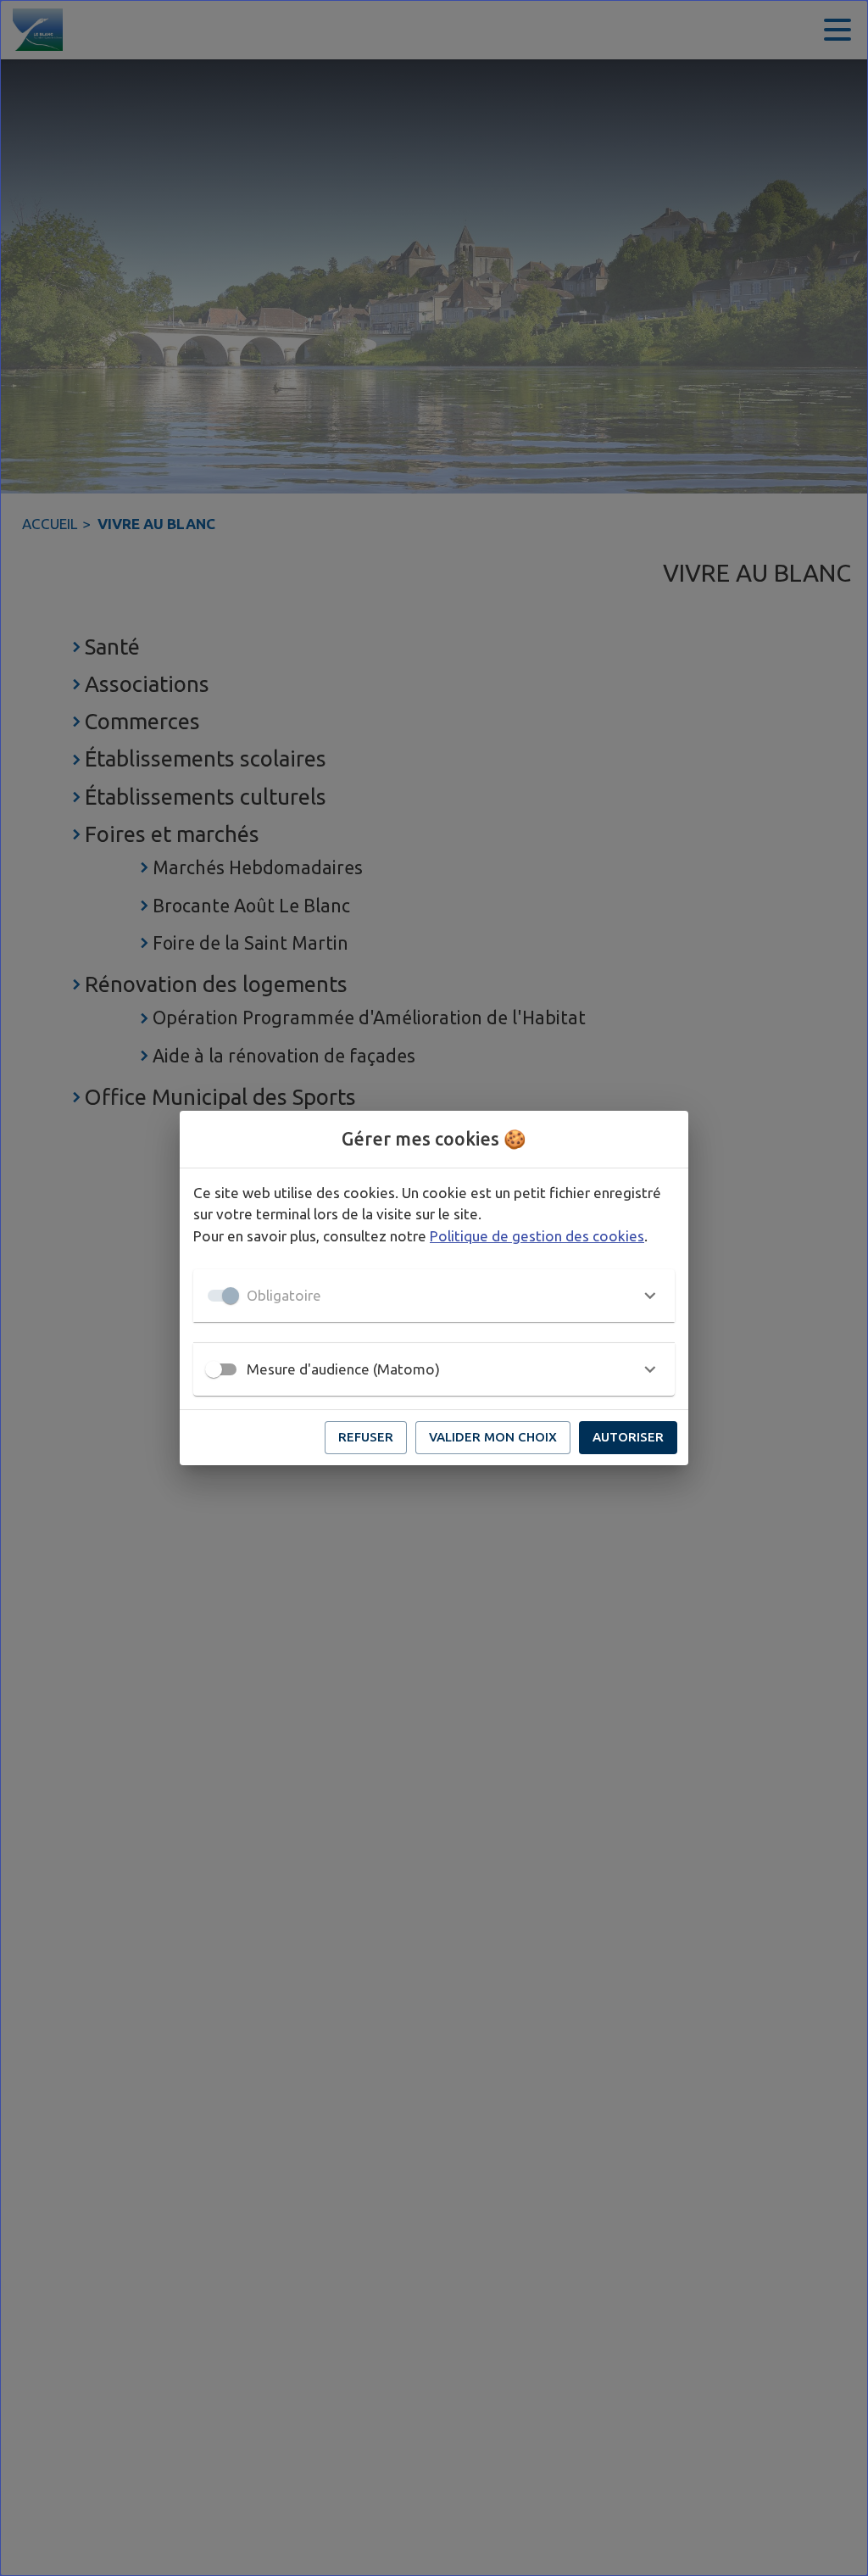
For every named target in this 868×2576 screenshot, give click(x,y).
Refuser (366, 1437)
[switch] (214, 1369)
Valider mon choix (493, 1437)
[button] (434, 1296)
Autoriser (628, 1437)
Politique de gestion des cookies (537, 1236)
